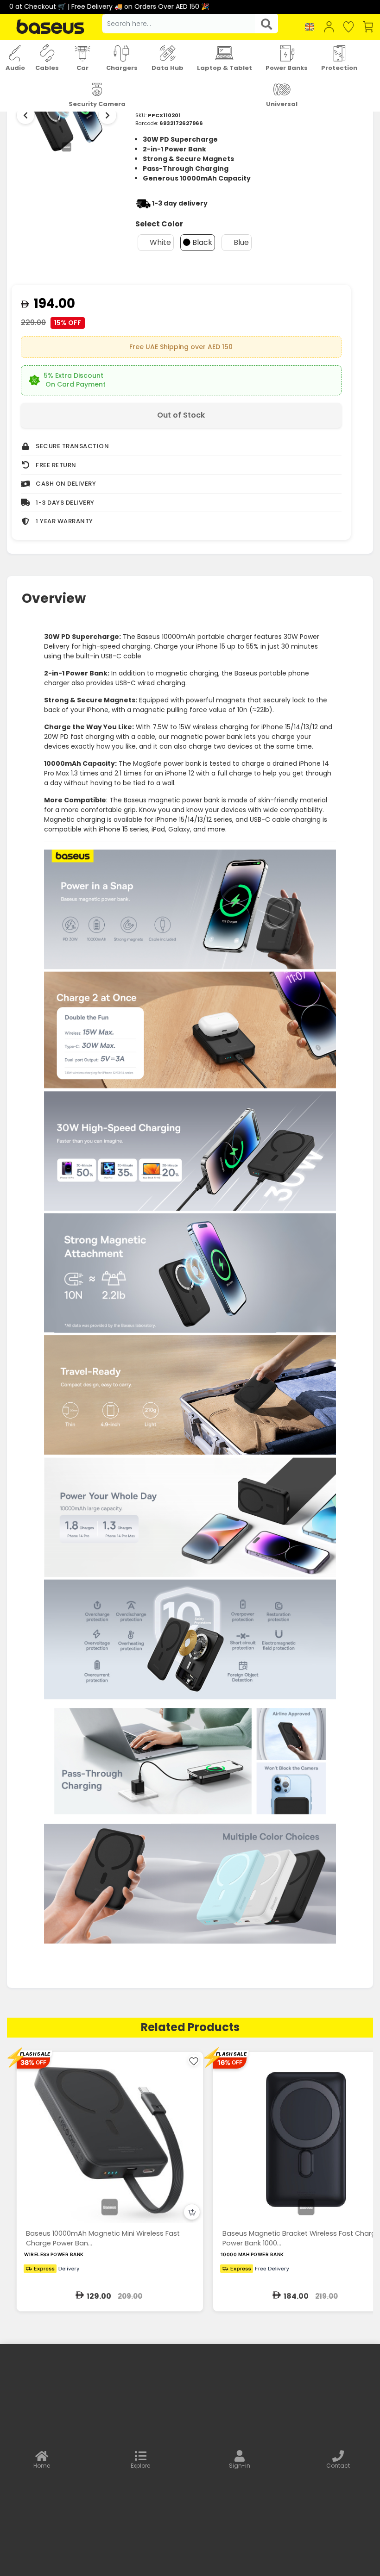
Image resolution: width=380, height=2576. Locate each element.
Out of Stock (181, 415)
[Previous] (25, 115)
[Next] (108, 115)
